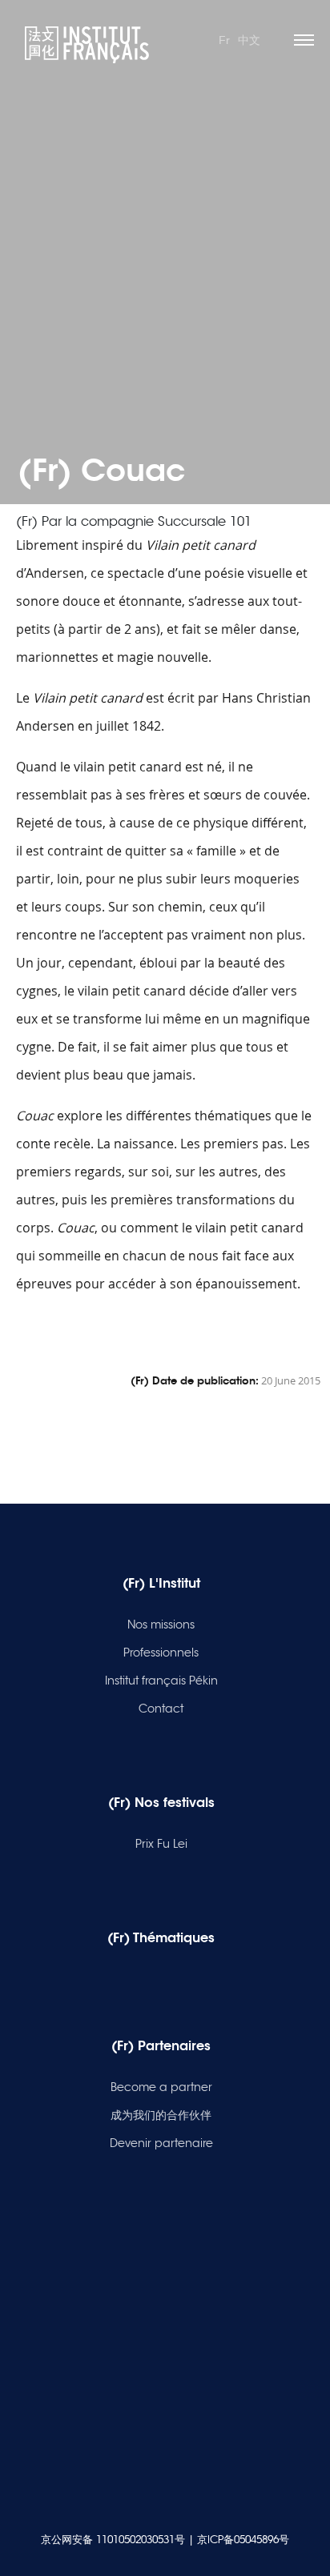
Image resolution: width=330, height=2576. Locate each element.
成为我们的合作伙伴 (161, 2115)
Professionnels (161, 1653)
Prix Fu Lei (161, 1844)
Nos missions (161, 1625)
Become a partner (161, 2087)
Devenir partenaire (161, 2143)
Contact (161, 1709)
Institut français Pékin (161, 1681)
